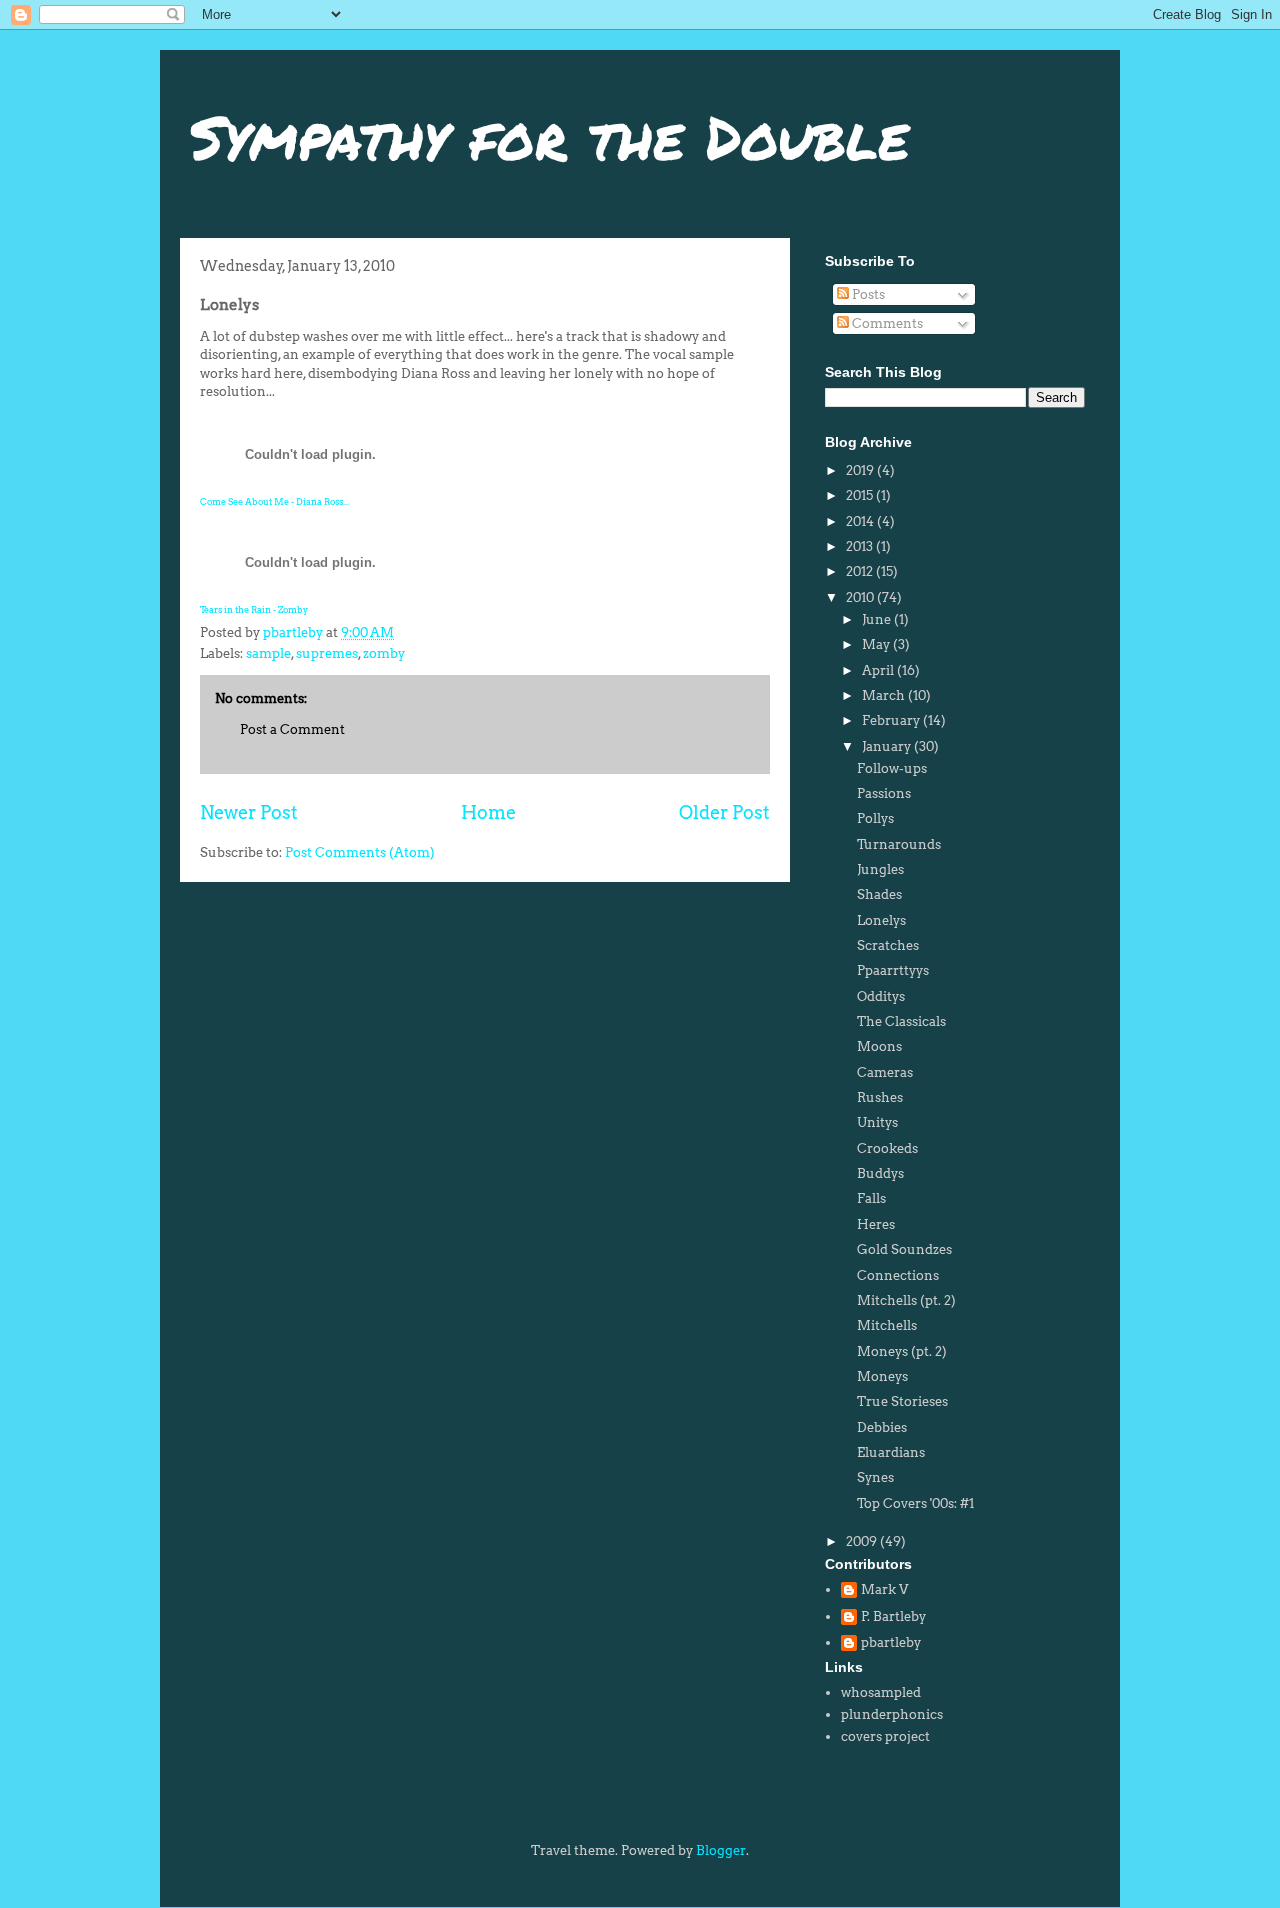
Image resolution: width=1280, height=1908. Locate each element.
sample (268, 653)
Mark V (884, 1589)
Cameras (885, 1072)
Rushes (880, 1097)
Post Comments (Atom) (360, 852)
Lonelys (881, 920)
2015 (861, 495)
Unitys (877, 1122)
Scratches (888, 945)
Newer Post (249, 812)
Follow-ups (892, 768)
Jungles (880, 869)
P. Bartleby (893, 1616)
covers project (885, 1736)
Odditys (881, 996)
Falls (871, 1198)
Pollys (875, 818)
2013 (861, 546)
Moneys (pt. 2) (902, 1351)
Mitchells (887, 1325)
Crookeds (887, 1148)
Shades (879, 894)
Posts (867, 294)
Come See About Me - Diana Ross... (274, 501)
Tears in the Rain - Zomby (254, 609)
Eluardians (891, 1452)
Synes (875, 1477)
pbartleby (891, 1642)
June (878, 619)
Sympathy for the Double (549, 136)
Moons (879, 1046)
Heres (876, 1224)
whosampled (881, 1692)
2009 (863, 1541)
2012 (861, 571)
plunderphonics (892, 1714)
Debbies (882, 1427)
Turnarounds (899, 844)
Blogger (721, 1850)
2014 (861, 521)
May (877, 644)
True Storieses (902, 1401)
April (879, 670)
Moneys (882, 1376)
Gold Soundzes (904, 1249)
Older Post (724, 812)
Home (488, 812)
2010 (861, 597)
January (888, 746)
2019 (861, 470)
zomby (384, 653)
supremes (327, 653)
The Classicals (901, 1021)
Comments (886, 323)
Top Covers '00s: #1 (915, 1503)
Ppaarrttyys (893, 970)
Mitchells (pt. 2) (906, 1300)
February (892, 720)
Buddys (880, 1173)
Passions (884, 793)
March (885, 695)
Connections (898, 1275)
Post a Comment (292, 729)
